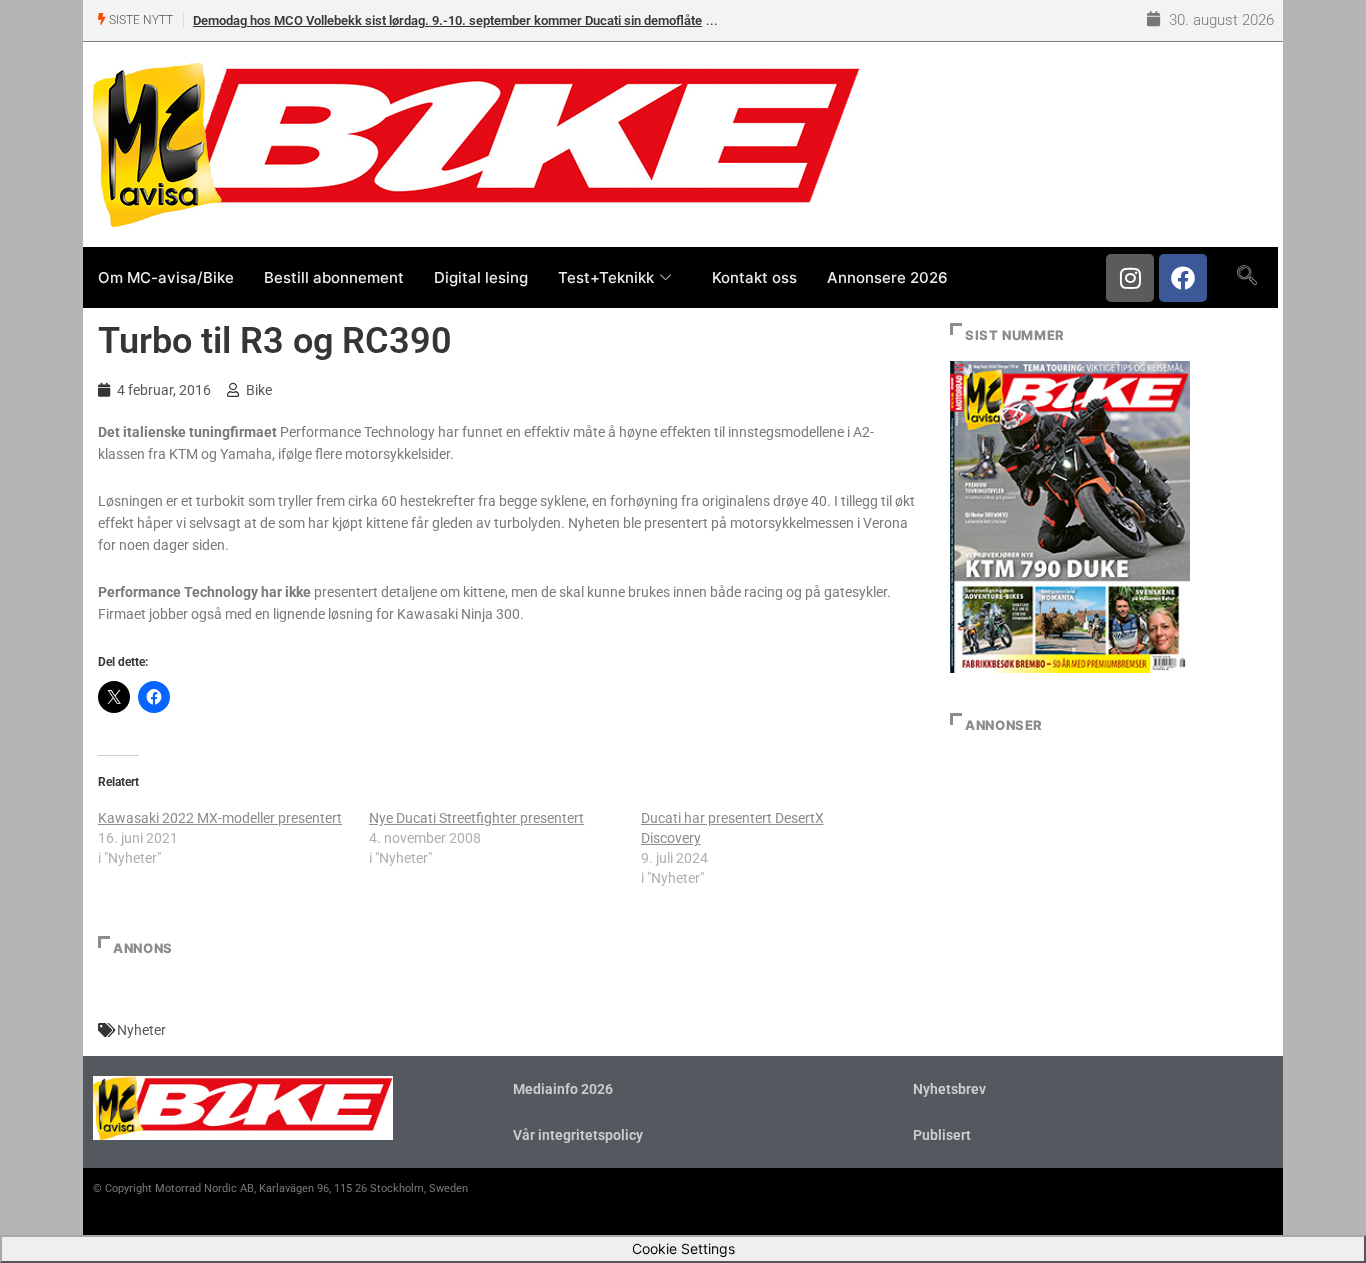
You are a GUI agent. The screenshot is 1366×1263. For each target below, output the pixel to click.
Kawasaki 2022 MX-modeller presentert (220, 818)
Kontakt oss (754, 277)
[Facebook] (1183, 278)
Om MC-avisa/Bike (166, 277)
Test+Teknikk (606, 277)
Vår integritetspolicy (578, 1135)
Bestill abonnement (334, 277)
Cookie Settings (683, 1248)
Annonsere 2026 (887, 277)
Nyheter (141, 1030)
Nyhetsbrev (949, 1089)
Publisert (942, 1135)
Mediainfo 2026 (563, 1089)
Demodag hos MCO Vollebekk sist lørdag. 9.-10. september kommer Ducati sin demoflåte (447, 20)
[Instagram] (1130, 278)
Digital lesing (481, 277)
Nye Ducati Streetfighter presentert (476, 818)
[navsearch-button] (1246, 277)
